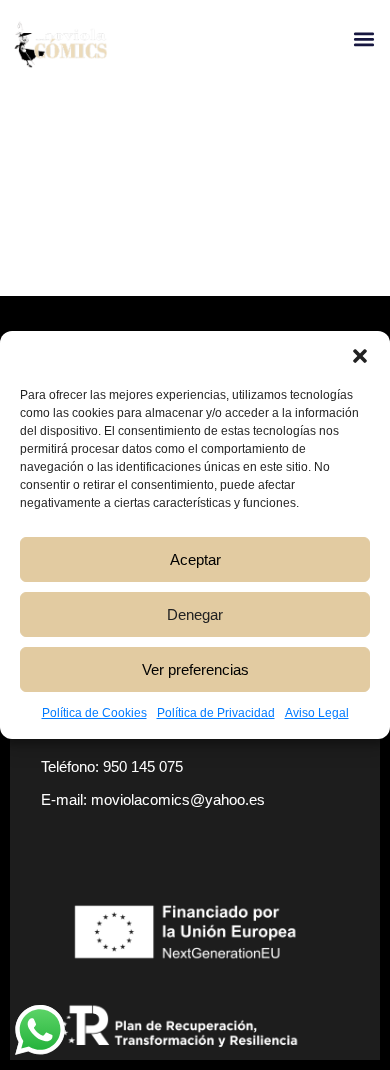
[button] (360, 356)
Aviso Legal (317, 713)
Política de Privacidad (216, 713)
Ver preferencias (195, 669)
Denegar (195, 614)
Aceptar (195, 559)
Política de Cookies (94, 713)
